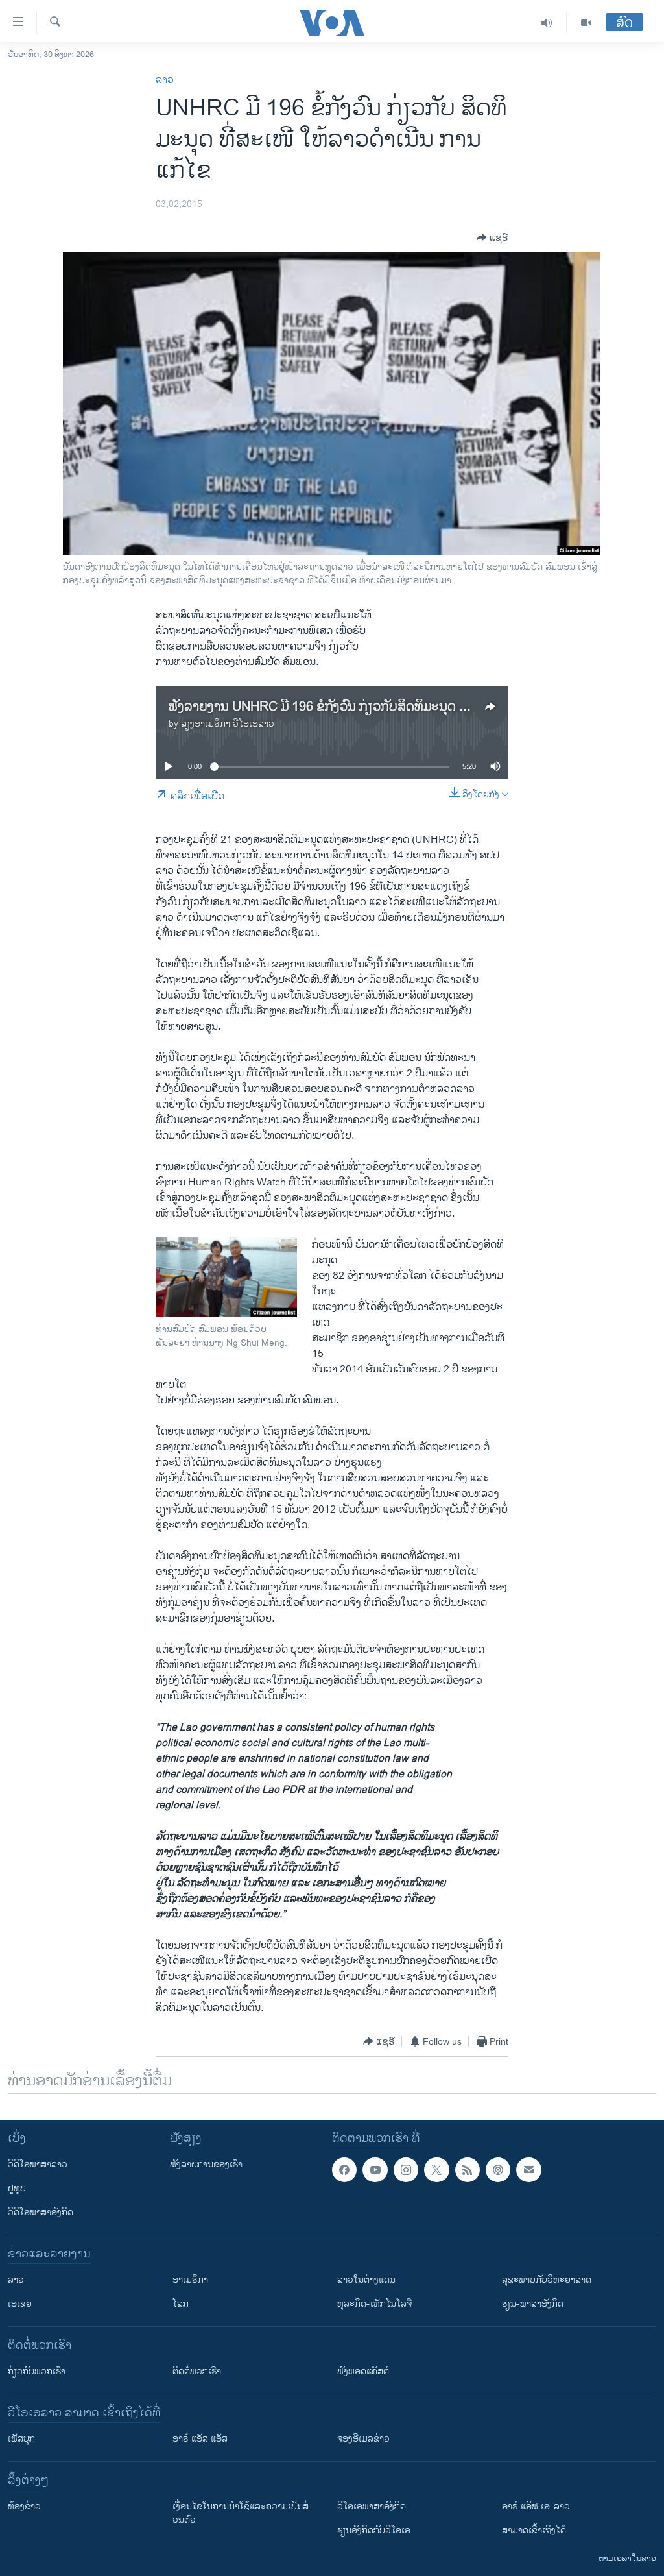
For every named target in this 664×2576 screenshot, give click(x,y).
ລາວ (165, 80)
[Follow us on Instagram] (406, 2170)
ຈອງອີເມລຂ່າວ (363, 2439)
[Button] (492, 237)
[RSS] (468, 2170)
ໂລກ (181, 2304)
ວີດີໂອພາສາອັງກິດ (41, 2212)
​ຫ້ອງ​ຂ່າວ (24, 2506)
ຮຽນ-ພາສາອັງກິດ (533, 2304)
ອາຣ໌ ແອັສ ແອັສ (200, 2439)
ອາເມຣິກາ (190, 2280)
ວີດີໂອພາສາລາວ (38, 2164)
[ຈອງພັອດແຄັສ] (528, 2170)
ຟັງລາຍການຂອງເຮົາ (206, 2164)
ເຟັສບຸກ (21, 2439)
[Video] (586, 23)
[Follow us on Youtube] (375, 2170)
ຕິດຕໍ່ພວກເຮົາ (197, 2371)
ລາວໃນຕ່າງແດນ (366, 2280)
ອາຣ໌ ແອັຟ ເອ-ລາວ (536, 2506)
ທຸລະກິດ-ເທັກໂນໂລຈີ (374, 2304)
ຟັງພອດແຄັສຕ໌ (363, 2371)
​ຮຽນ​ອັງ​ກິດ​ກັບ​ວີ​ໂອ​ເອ (374, 2530)
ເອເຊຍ (20, 2304)
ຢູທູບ (17, 2188)
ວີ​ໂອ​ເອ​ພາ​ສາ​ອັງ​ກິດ (372, 2506)
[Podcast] (498, 2170)
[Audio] (547, 23)
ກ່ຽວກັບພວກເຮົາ (37, 2371)
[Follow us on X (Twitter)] (436, 2170)
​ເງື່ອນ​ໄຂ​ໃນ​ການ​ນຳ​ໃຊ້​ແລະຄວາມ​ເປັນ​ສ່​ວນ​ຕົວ (241, 2513)
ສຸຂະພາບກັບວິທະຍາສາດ (547, 2280)
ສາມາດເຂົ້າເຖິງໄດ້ (534, 2530)
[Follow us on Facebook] (344, 2170)
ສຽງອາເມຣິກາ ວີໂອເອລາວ (228, 724)
